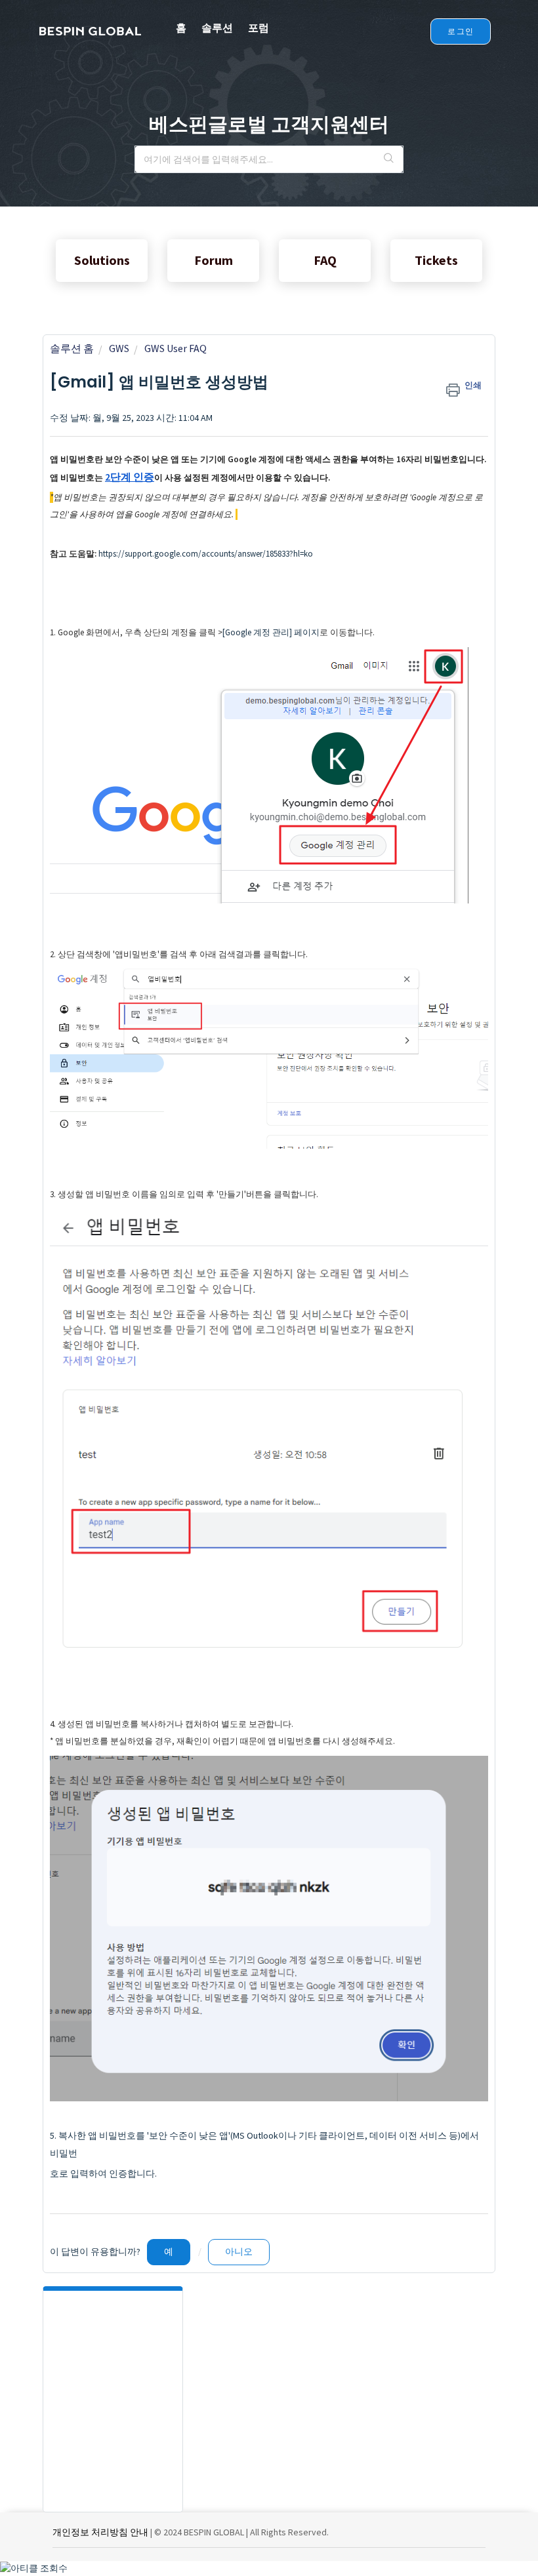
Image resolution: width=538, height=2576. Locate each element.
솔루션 (217, 28)
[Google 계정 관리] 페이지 (271, 632)
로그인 (461, 31)
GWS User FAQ (176, 348)
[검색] (389, 159)
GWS (119, 348)
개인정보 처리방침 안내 (100, 2532)
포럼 (259, 28)
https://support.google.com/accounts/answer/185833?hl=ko (206, 554)
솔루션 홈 (72, 348)
